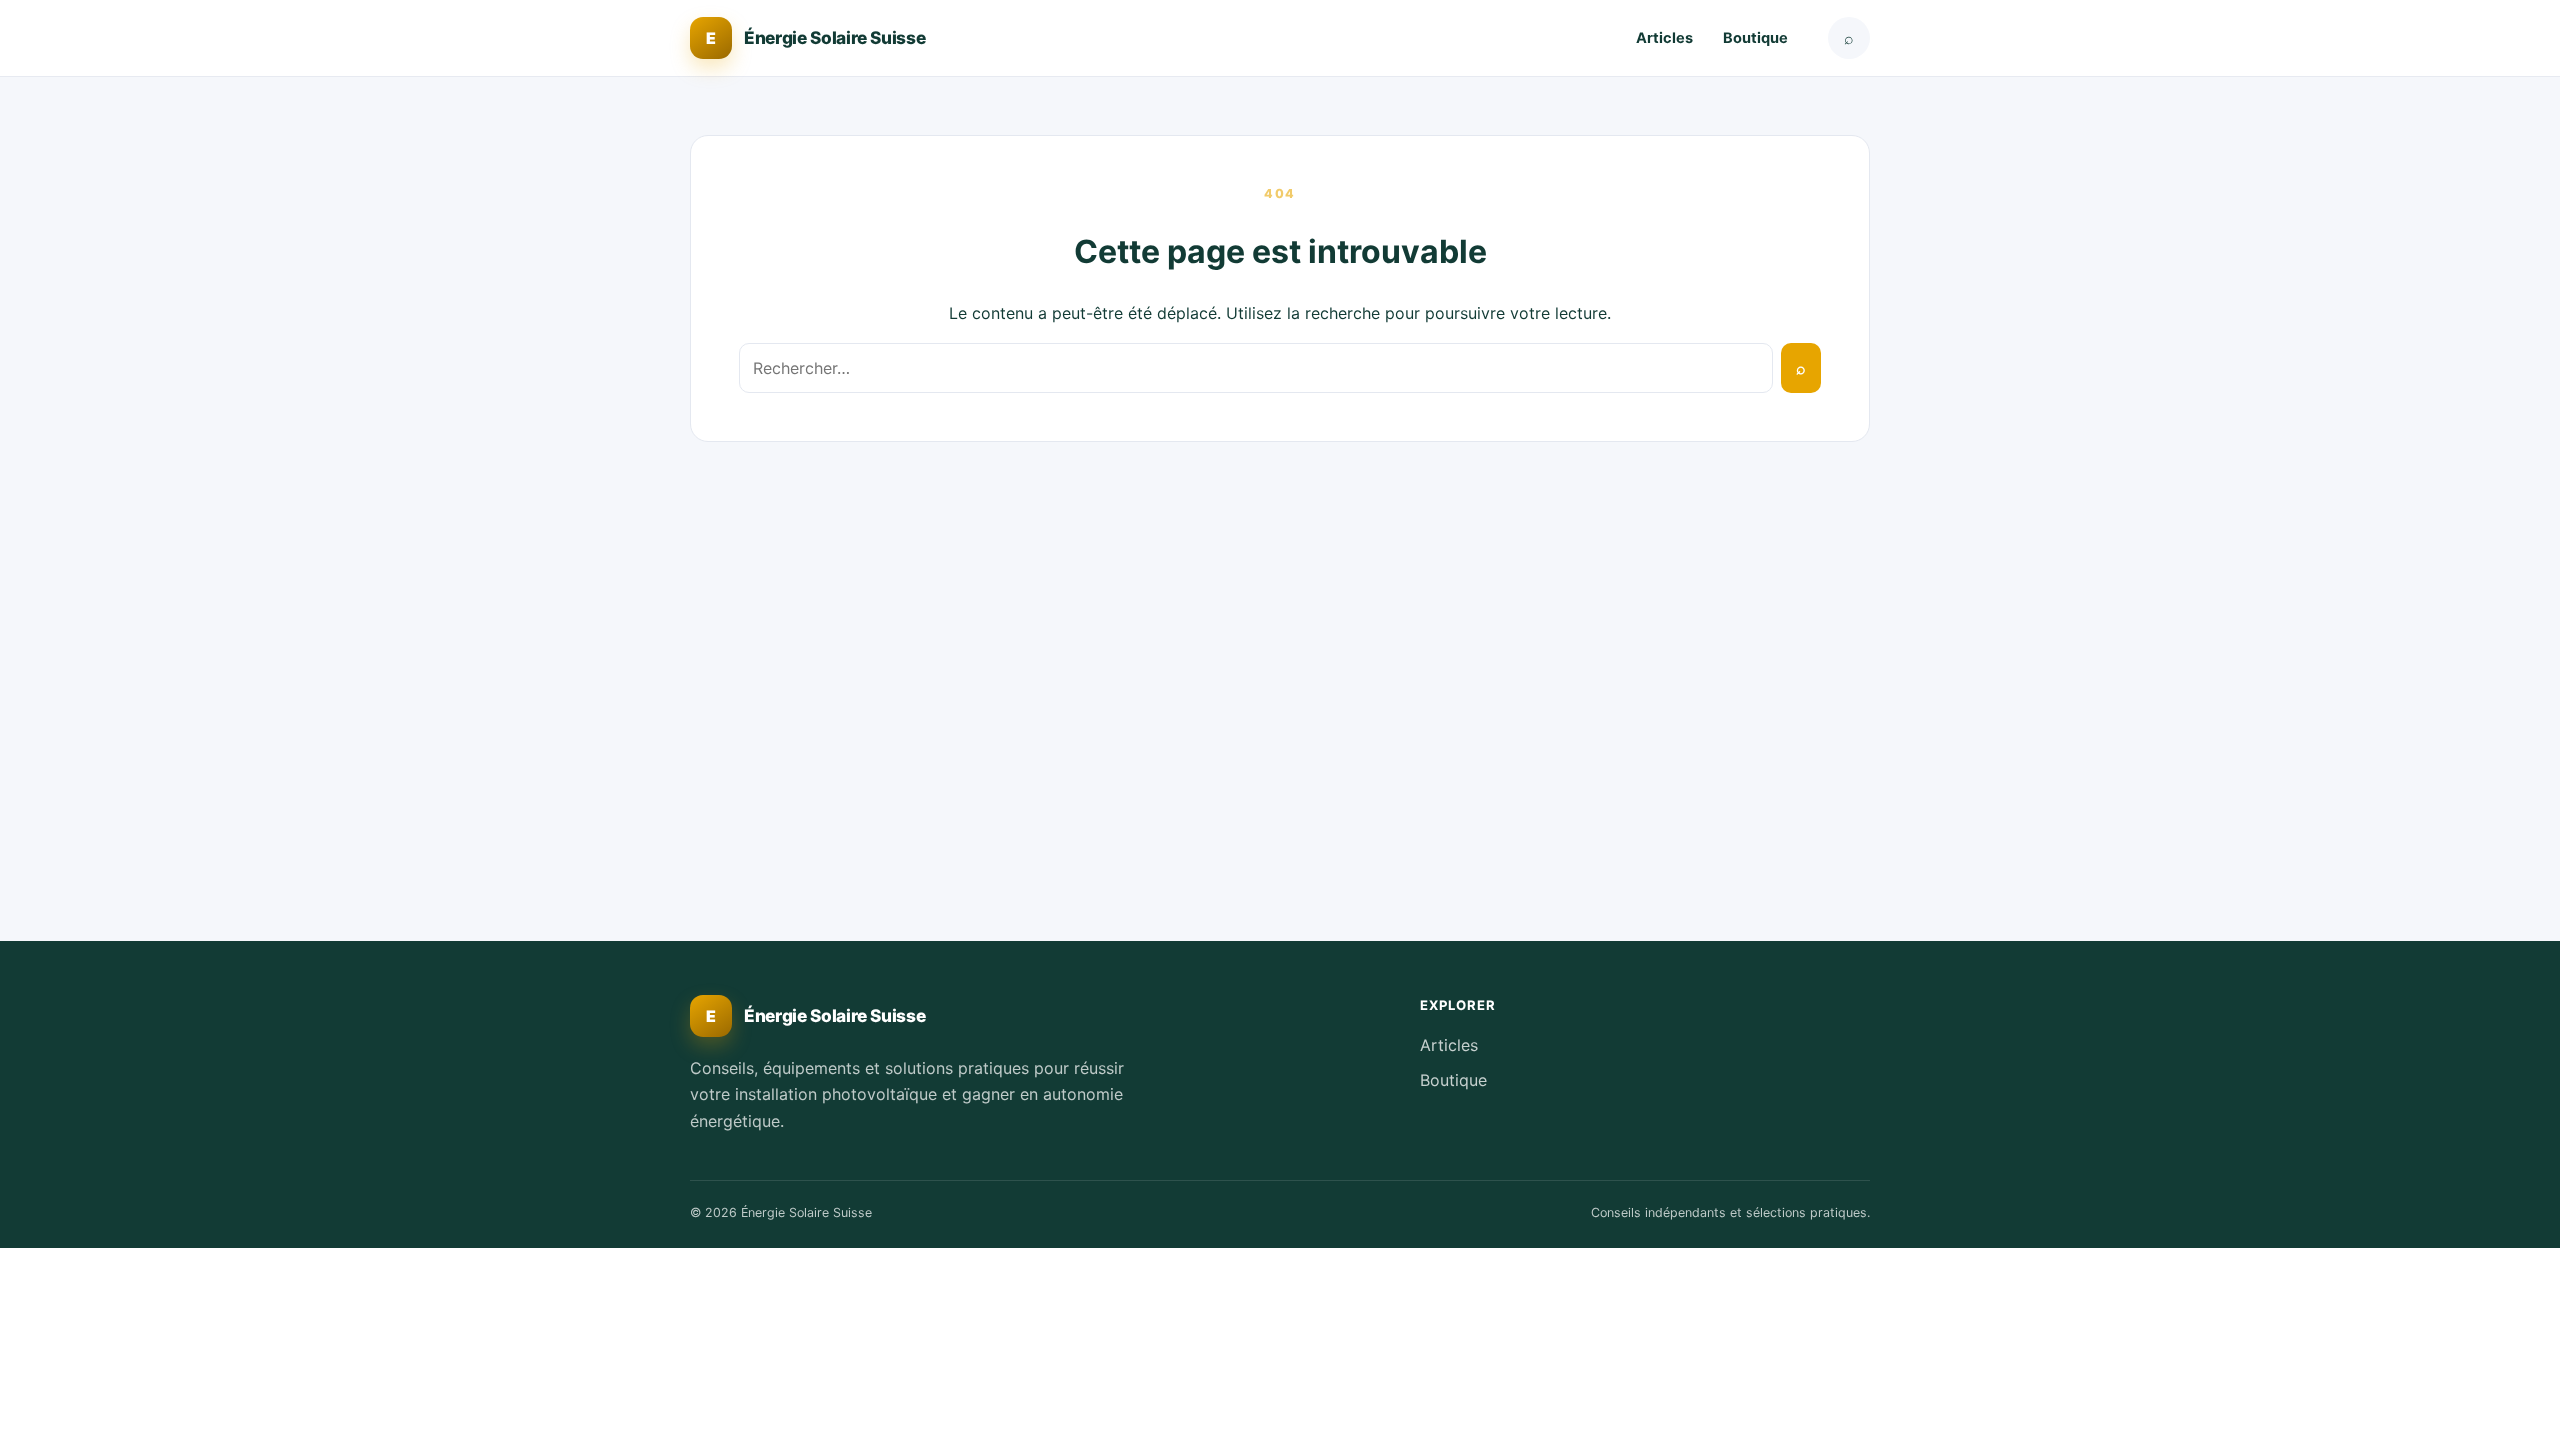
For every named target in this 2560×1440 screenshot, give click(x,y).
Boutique (1755, 38)
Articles (1664, 38)
